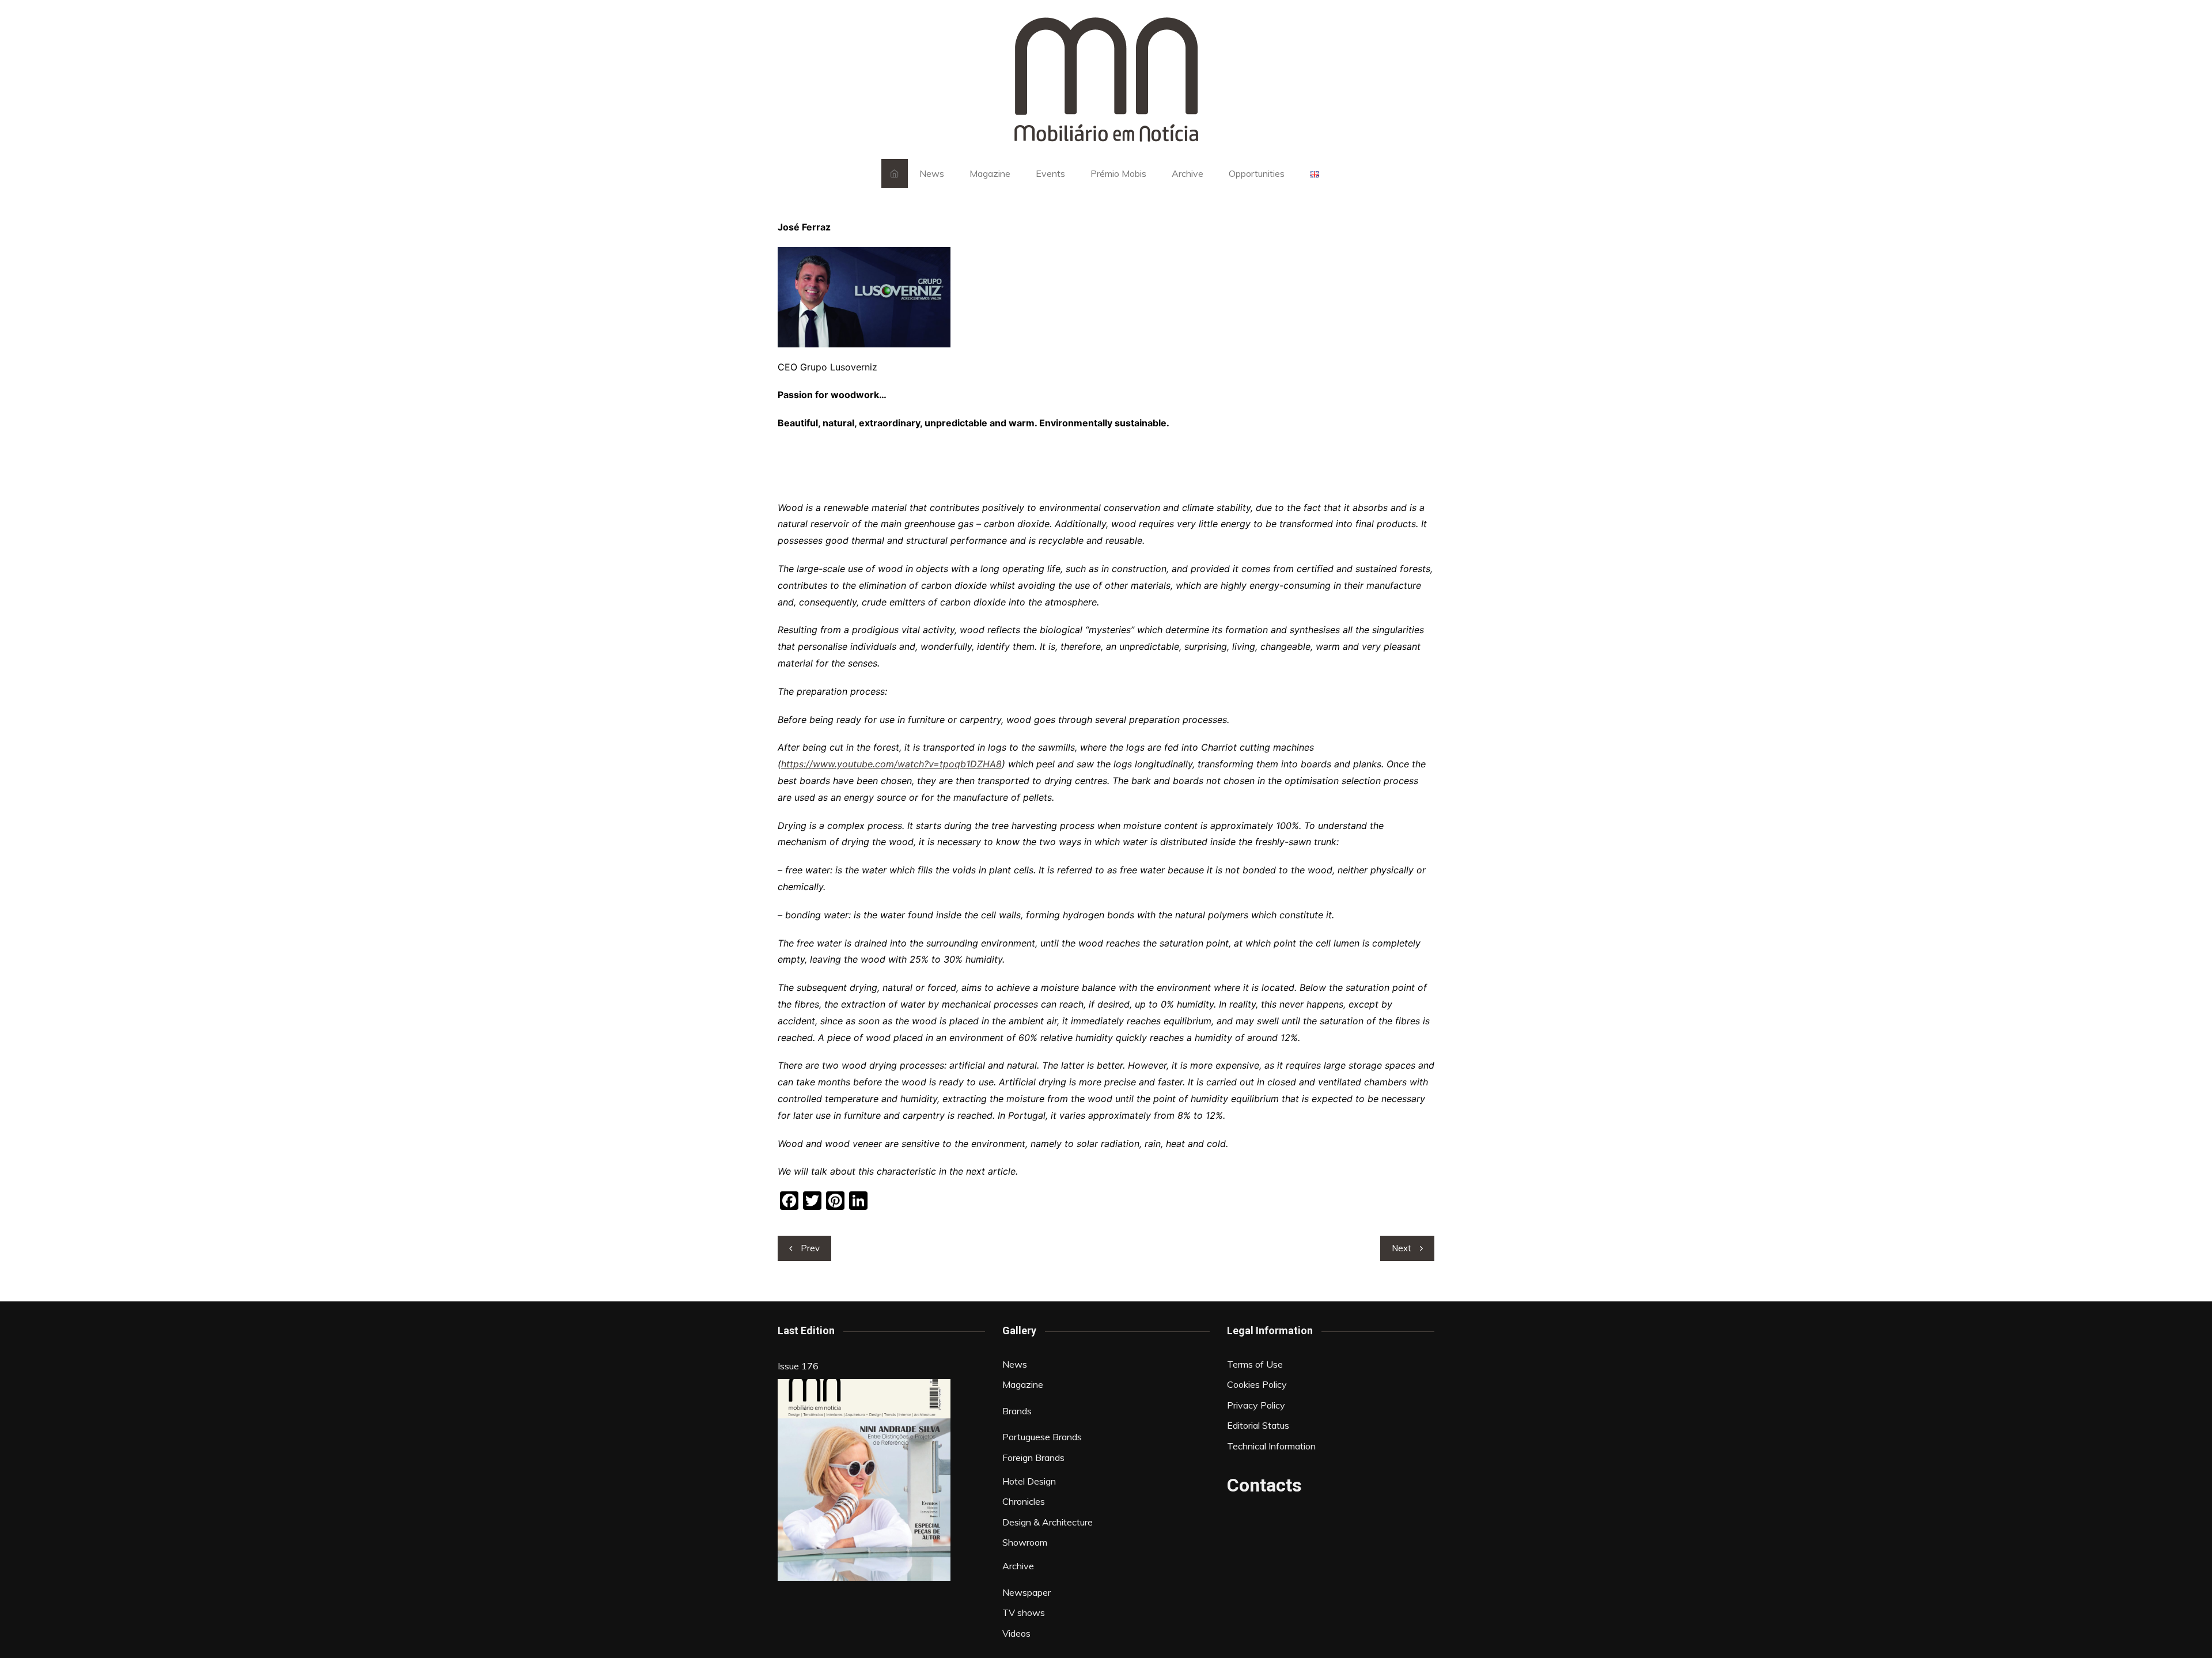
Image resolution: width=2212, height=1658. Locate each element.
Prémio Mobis (1118, 173)
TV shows (1024, 1612)
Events (1050, 173)
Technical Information (1271, 1446)
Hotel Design (1029, 1481)
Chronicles (1024, 1501)
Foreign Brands (1033, 1458)
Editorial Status (1258, 1425)
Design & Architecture (1048, 1522)
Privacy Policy (1256, 1405)
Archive (1188, 173)
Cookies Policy (1257, 1384)
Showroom (1025, 1542)
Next (1402, 1248)
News (932, 173)
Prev (810, 1248)
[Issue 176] (864, 1480)
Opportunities (1257, 173)
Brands (1017, 1411)
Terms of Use (1255, 1364)
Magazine (990, 173)
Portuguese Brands (1042, 1437)
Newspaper (1027, 1592)
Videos (1016, 1633)
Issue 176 (798, 1366)
